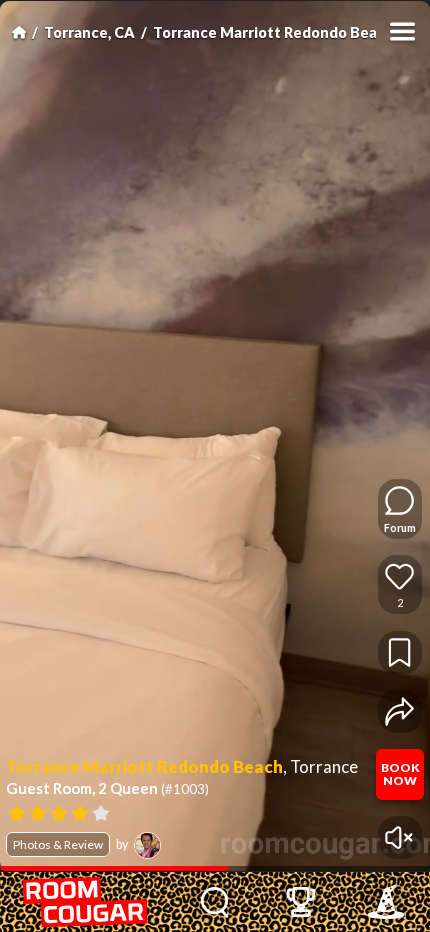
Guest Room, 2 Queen (107, 788)
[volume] (399, 837)
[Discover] (215, 902)
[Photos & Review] (188, 811)
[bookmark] (399, 652)
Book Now (400, 774)
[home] (86, 902)
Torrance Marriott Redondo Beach (273, 32)
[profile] (147, 845)
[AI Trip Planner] (385, 902)
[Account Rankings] (300, 902)
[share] (399, 711)
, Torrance (320, 767)
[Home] (19, 32)
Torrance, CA (89, 32)
